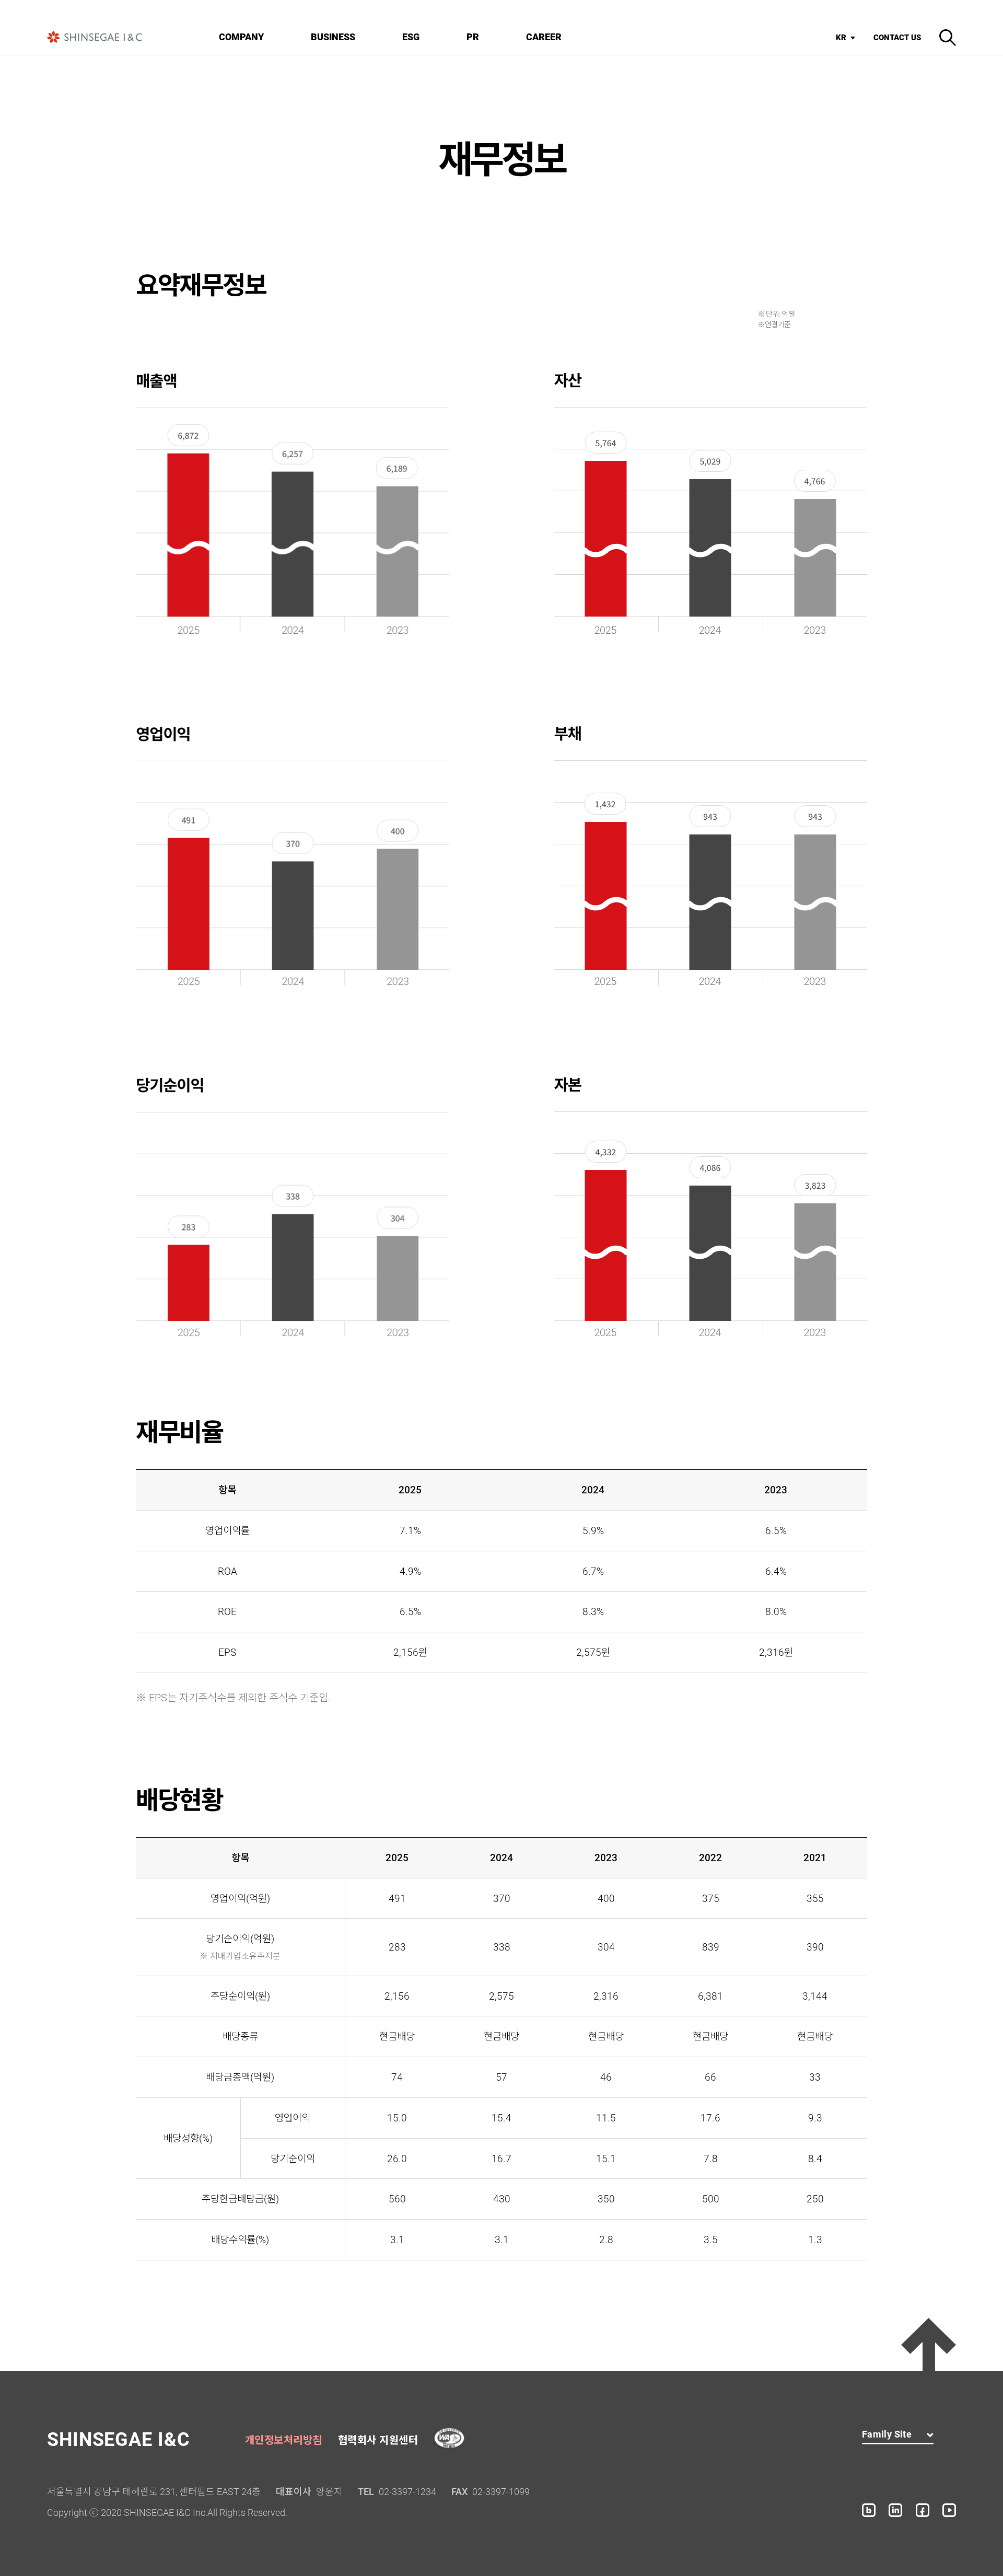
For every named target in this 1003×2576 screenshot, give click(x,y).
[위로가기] (929, 2345)
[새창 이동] (869, 2510)
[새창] (449, 2439)
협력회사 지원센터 (378, 2440)
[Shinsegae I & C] (95, 37)
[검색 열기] (948, 38)
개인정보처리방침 (284, 2440)
